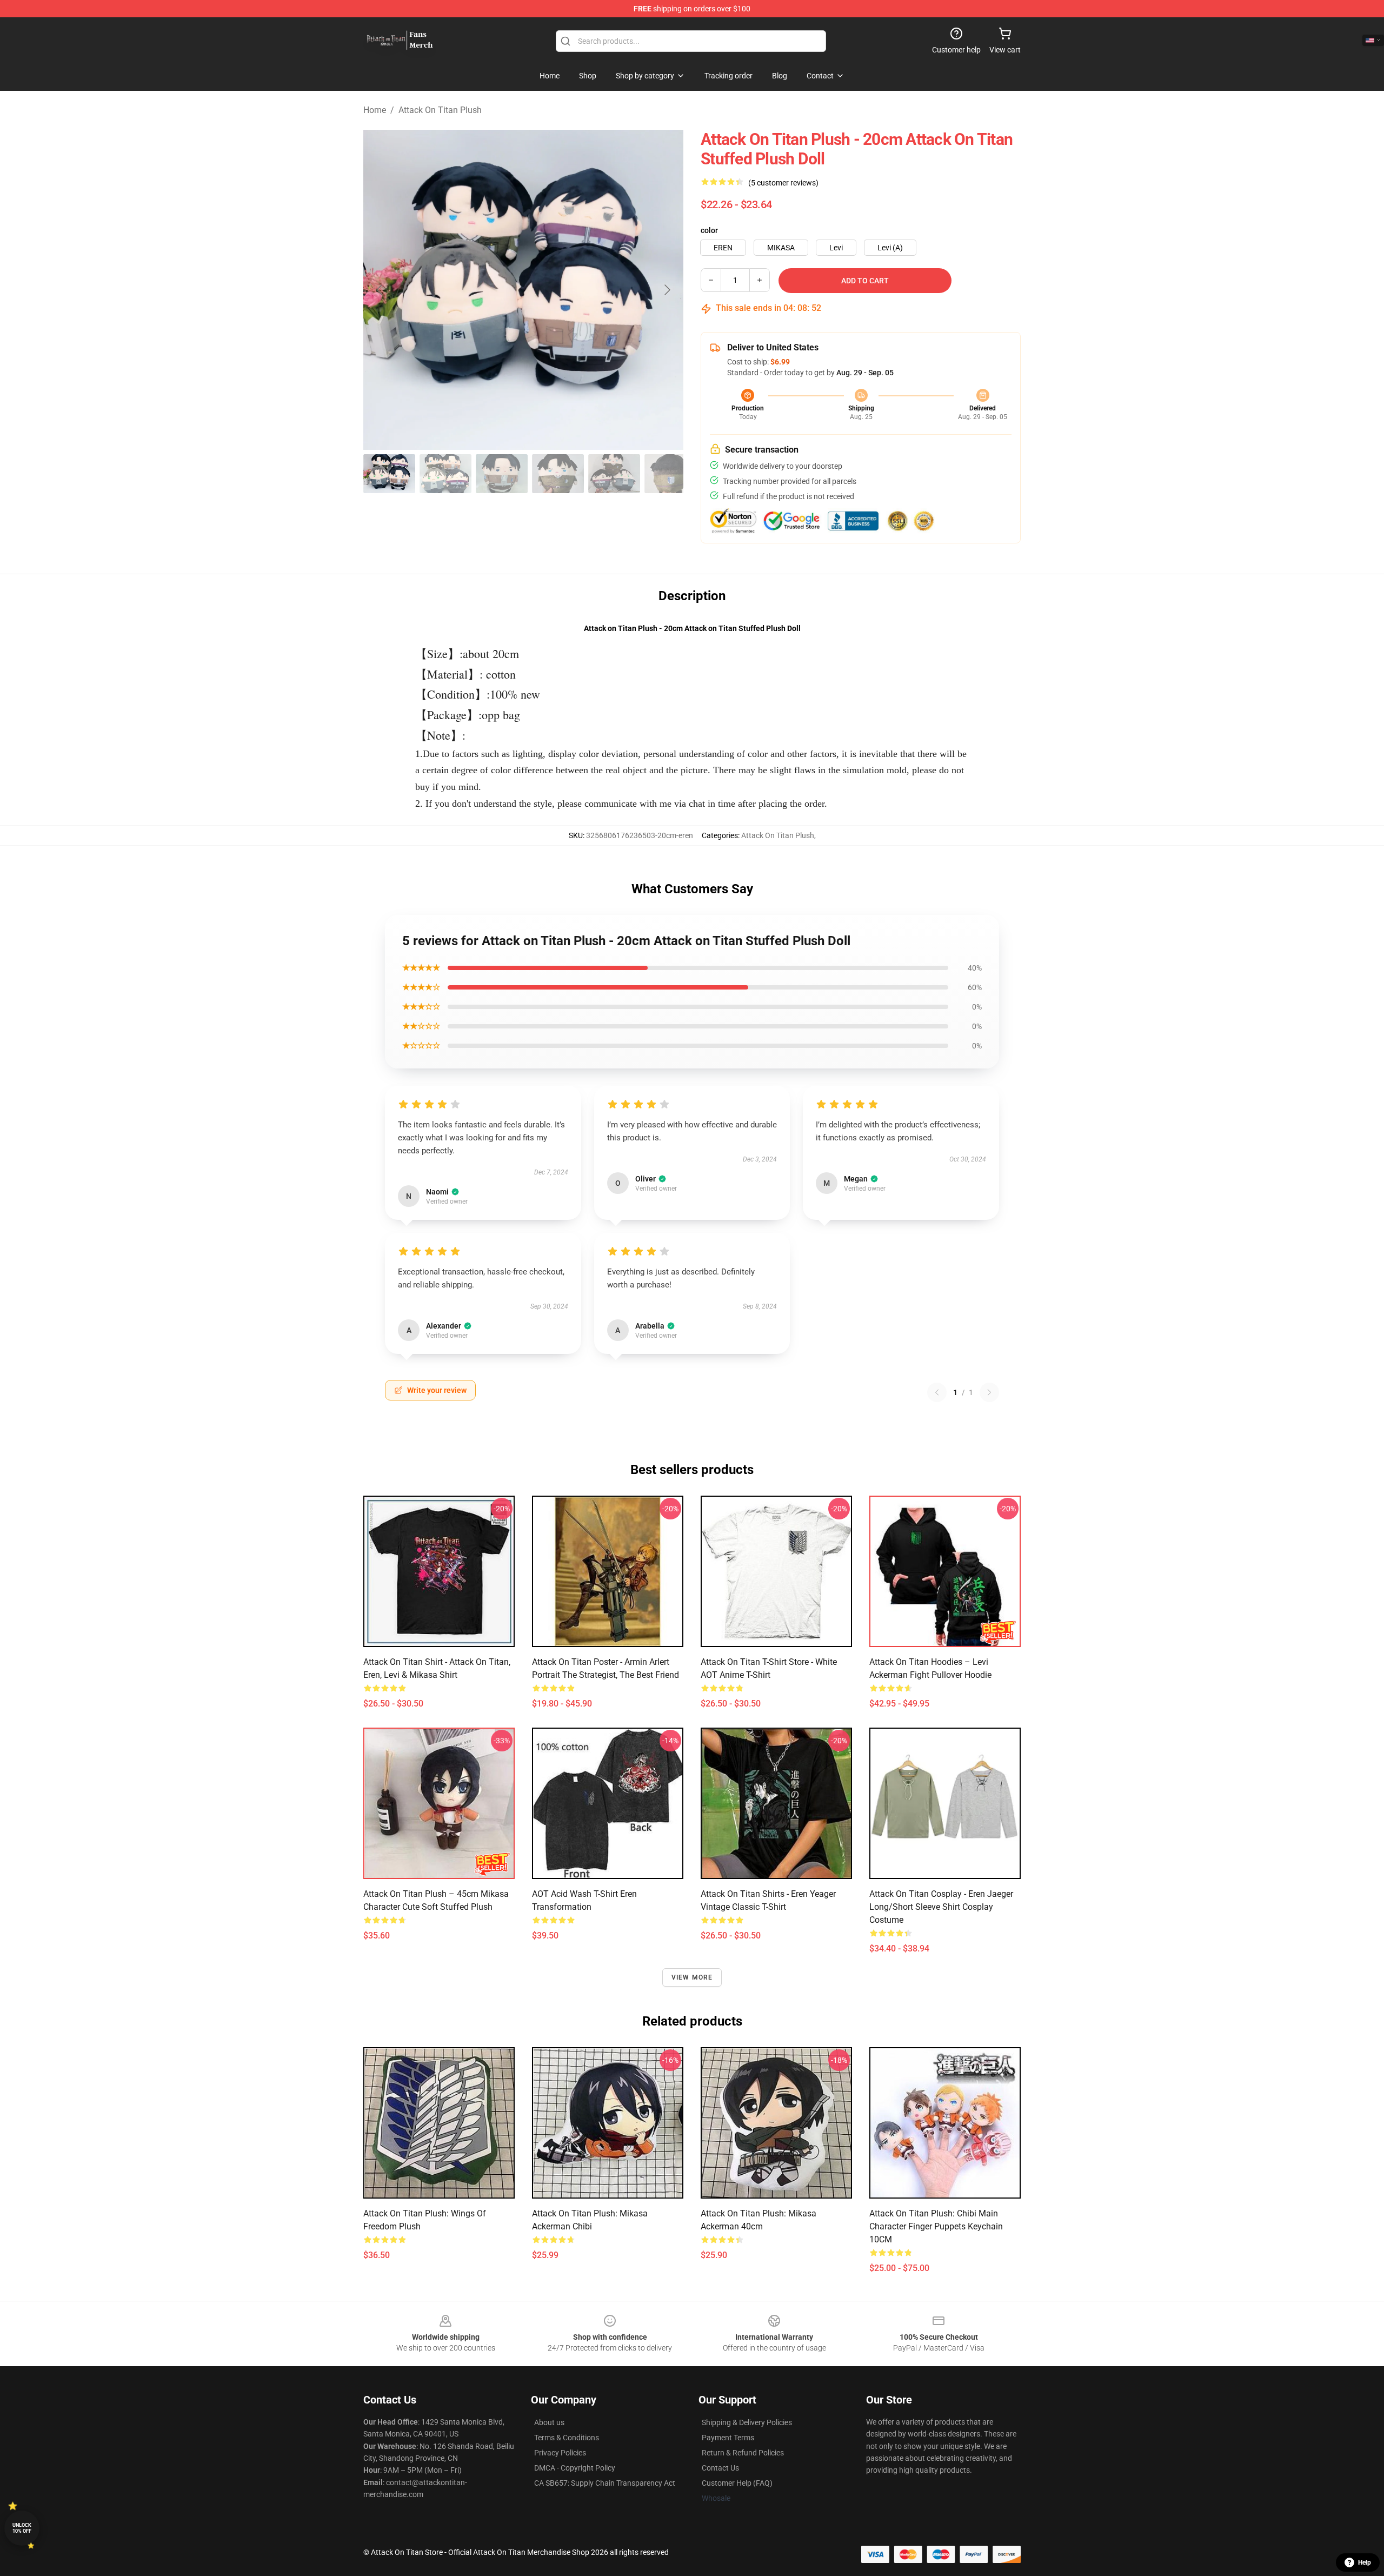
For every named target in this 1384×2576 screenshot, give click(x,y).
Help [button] (1365, 2562)
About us (549, 2422)
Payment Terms (728, 2438)
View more (692, 1977)
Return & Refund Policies (743, 2453)
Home (375, 110)
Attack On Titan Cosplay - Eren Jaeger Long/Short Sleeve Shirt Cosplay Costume (941, 1907)
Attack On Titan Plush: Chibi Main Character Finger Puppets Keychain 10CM (936, 2226)
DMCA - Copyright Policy (575, 2468)
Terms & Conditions (567, 2438)
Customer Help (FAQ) (737, 2483)
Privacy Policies (560, 2453)
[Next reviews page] (989, 1392)
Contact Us (720, 2468)
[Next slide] (667, 290)
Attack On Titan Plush (440, 110)
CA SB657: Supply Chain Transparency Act (605, 2483)
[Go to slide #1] (389, 474)
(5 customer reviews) (783, 183)
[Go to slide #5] (614, 474)
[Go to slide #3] (502, 474)
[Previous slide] (380, 290)
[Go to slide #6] (670, 474)
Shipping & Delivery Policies (747, 2422)
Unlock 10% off (22, 2528)
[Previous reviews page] (937, 1392)
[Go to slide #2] (445, 474)
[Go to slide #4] (558, 474)
